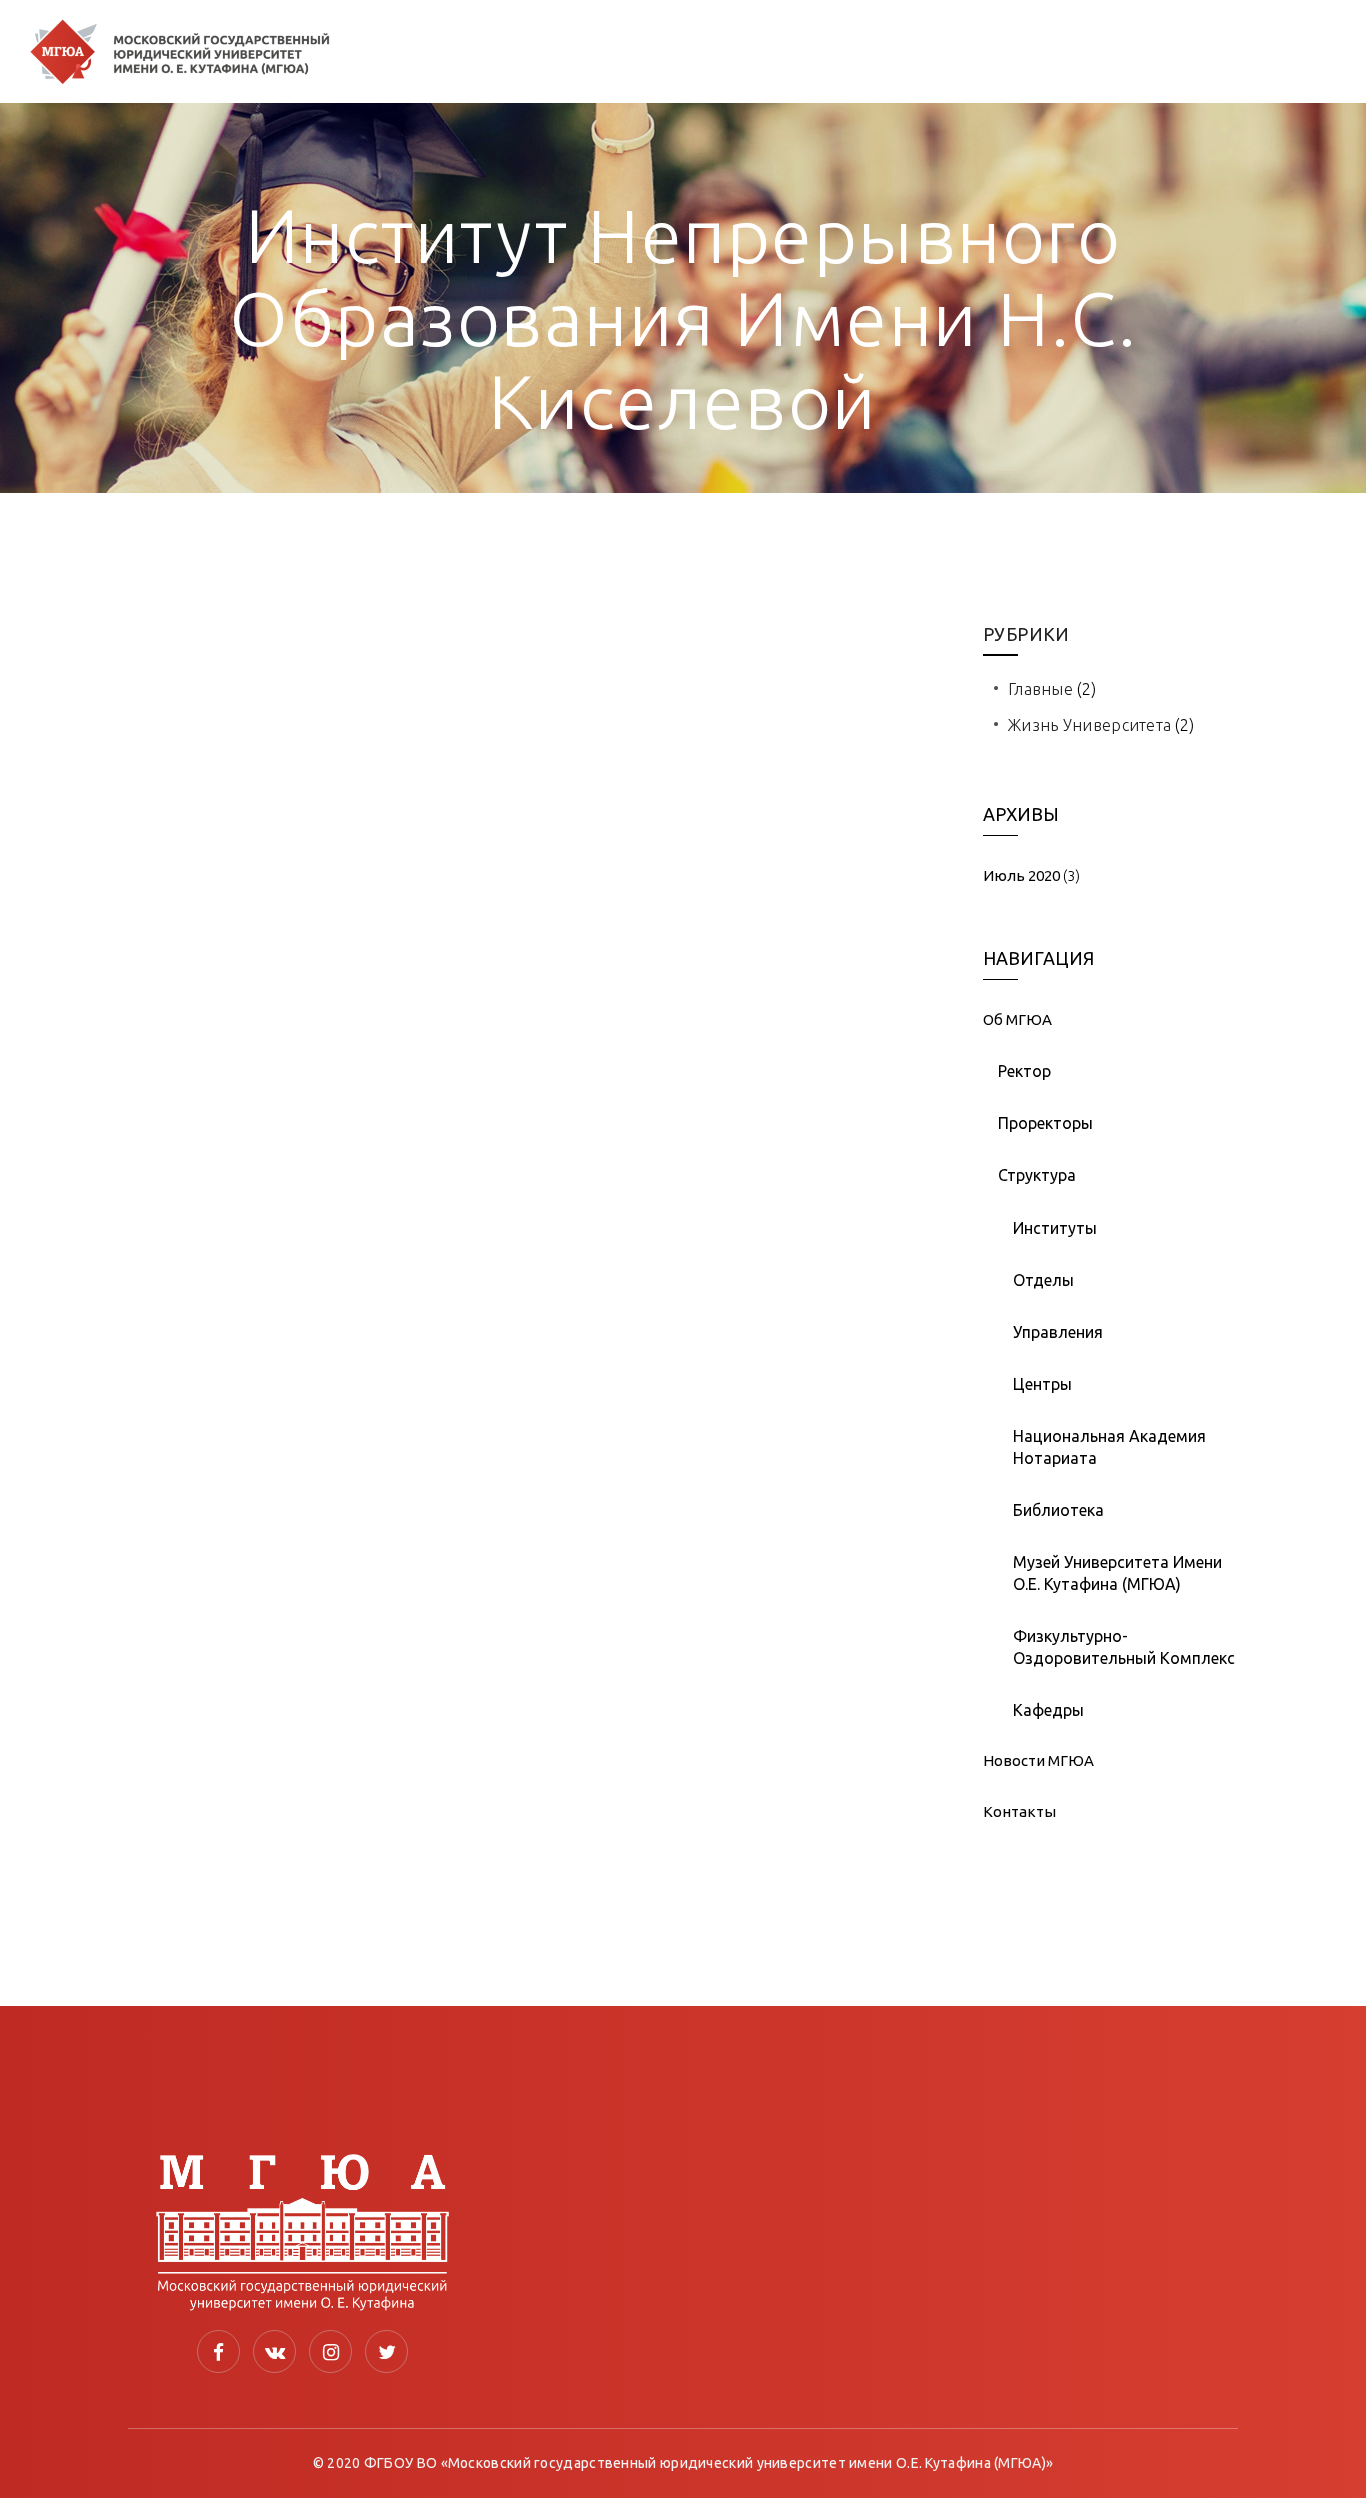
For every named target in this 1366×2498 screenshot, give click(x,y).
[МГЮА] (180, 51)
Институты (1055, 1228)
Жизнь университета (1089, 725)
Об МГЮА (1017, 1019)
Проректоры (1045, 1123)
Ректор (1024, 1071)
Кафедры (1048, 1710)
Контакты (1019, 1811)
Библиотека (1058, 1510)
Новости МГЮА (1038, 1760)
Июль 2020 (1021, 875)
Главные (1040, 689)
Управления (1058, 1332)
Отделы (1043, 1280)
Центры (1042, 1384)
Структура (1037, 1175)
